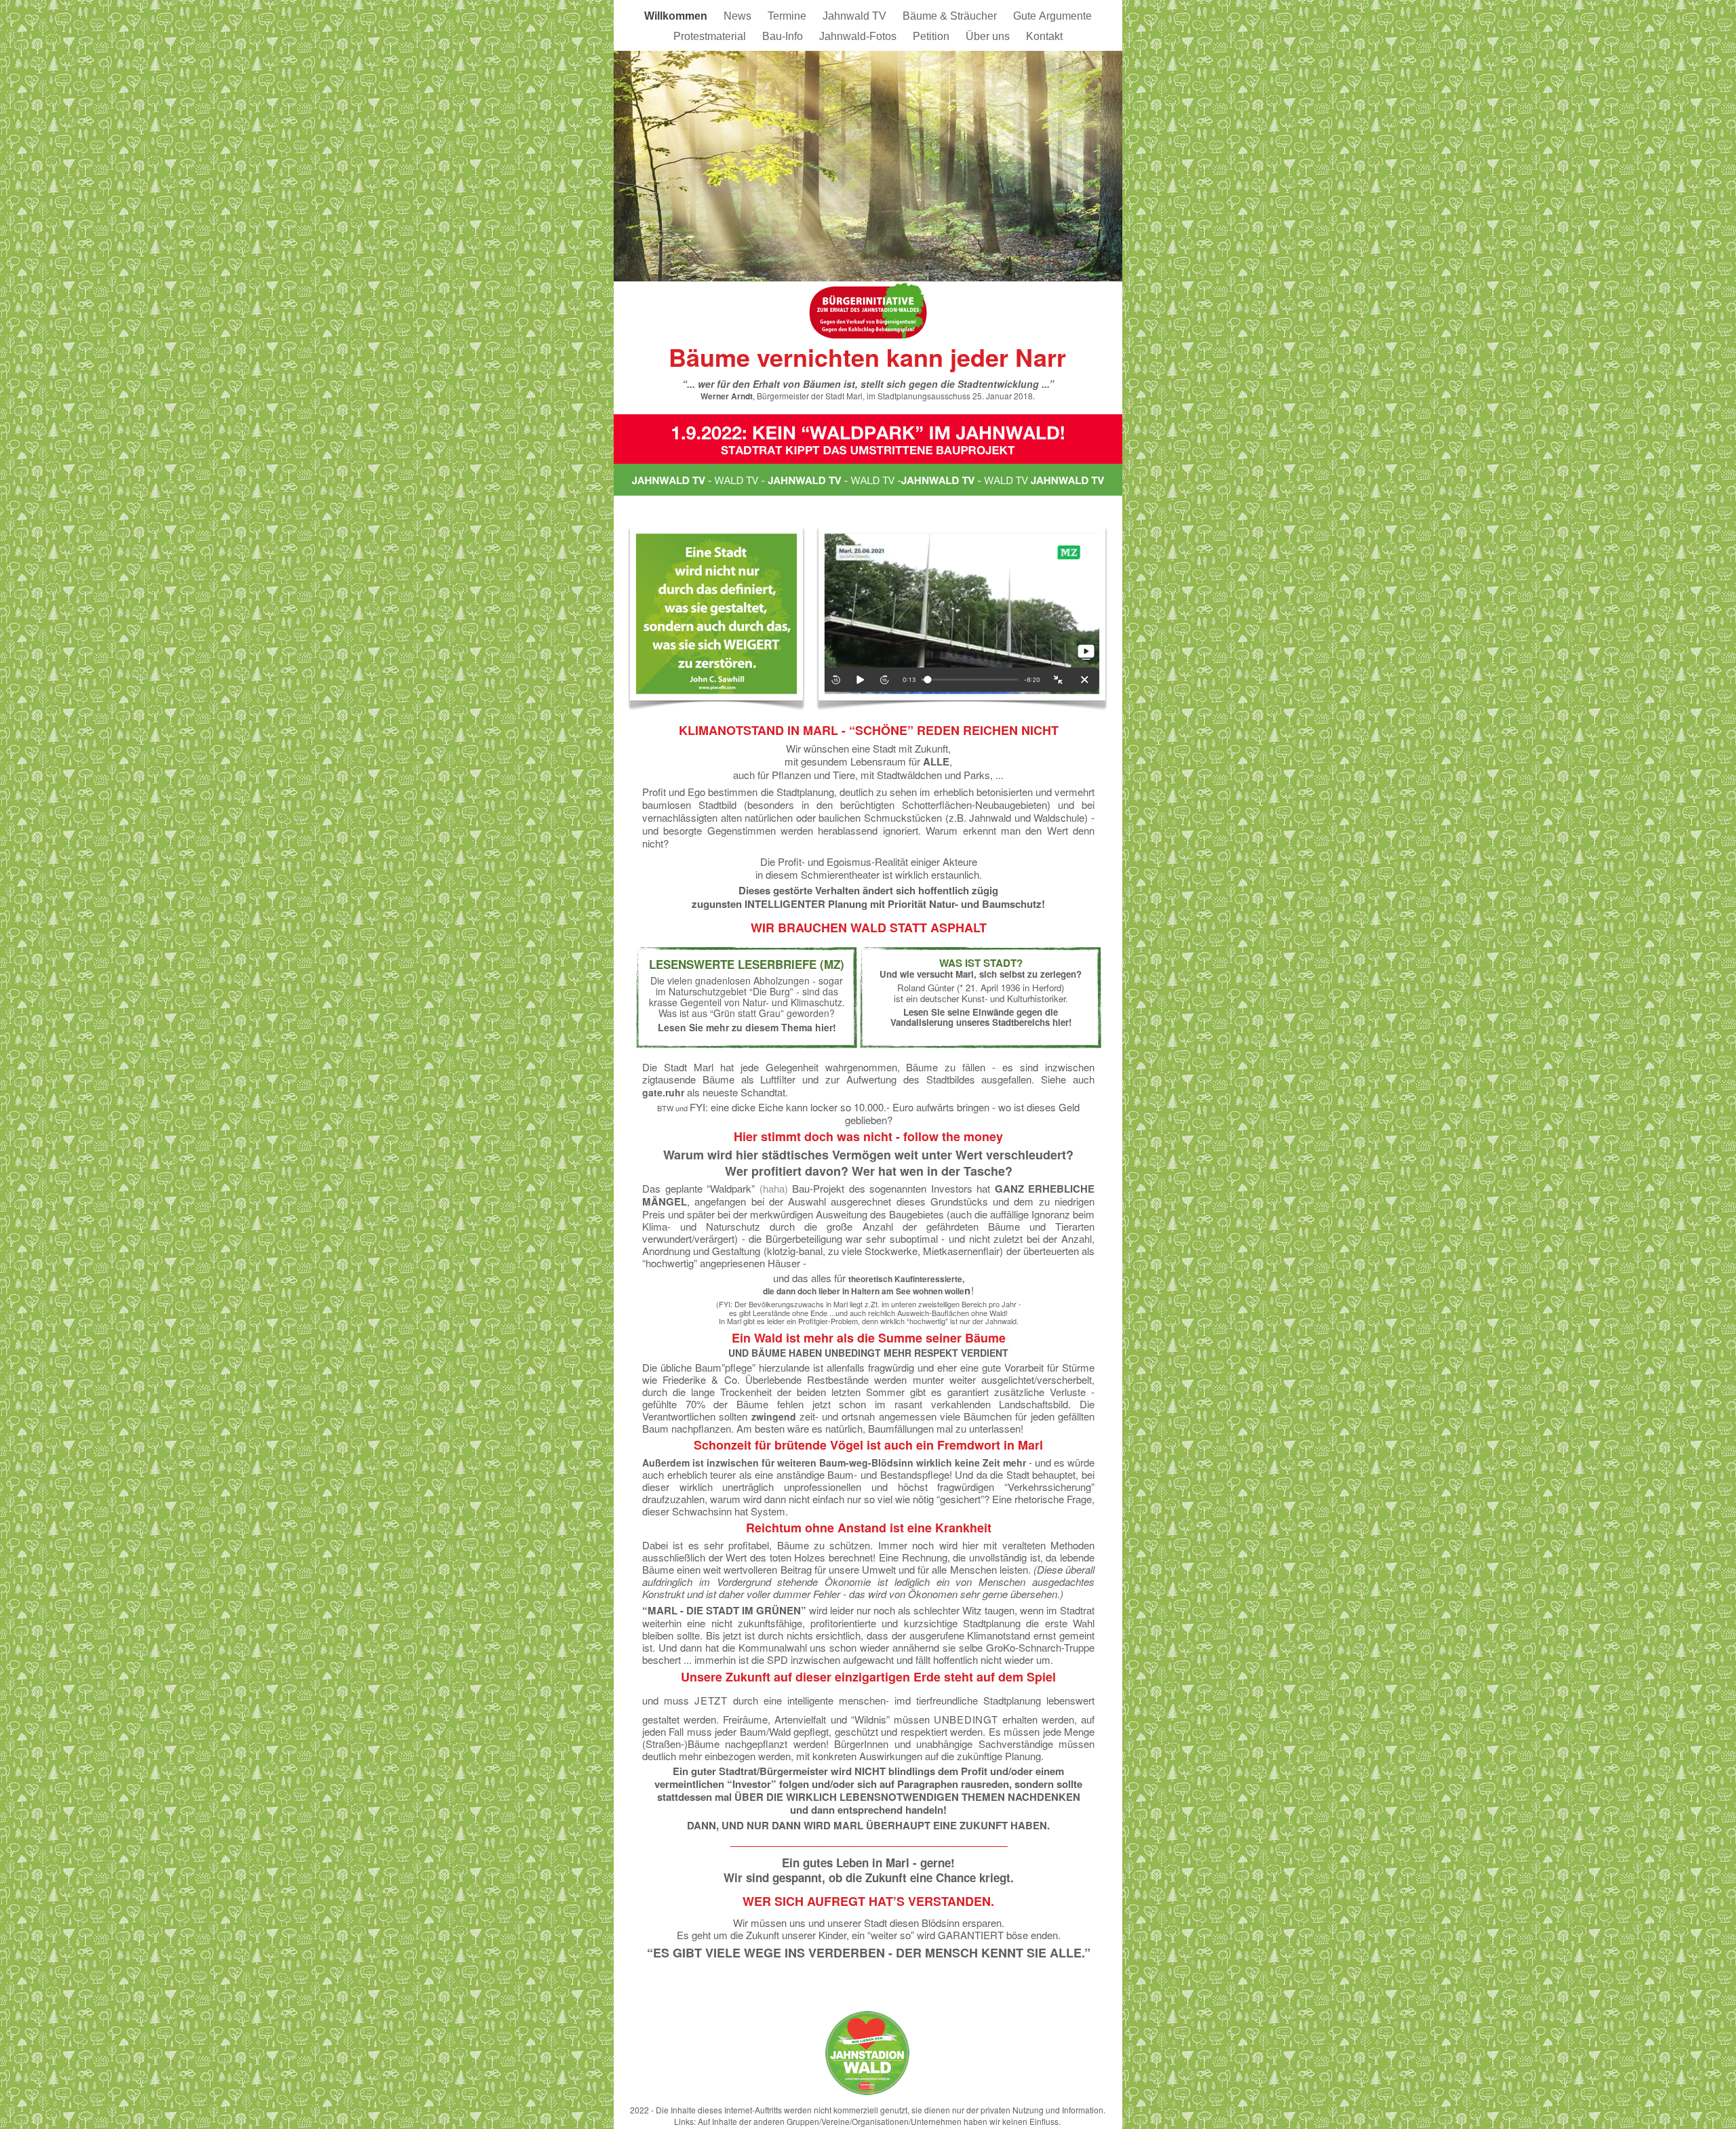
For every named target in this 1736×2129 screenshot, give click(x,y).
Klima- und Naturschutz (701, 1226)
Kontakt (1044, 36)
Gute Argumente (1052, 16)
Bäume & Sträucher (951, 16)
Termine (788, 16)
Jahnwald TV (856, 16)
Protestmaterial (711, 36)
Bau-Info (784, 36)
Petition (932, 36)
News (739, 16)
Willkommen (677, 16)
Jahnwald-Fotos (859, 36)
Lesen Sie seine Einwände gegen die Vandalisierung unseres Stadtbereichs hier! (981, 1017)
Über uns (989, 36)
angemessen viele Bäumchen (946, 1416)
